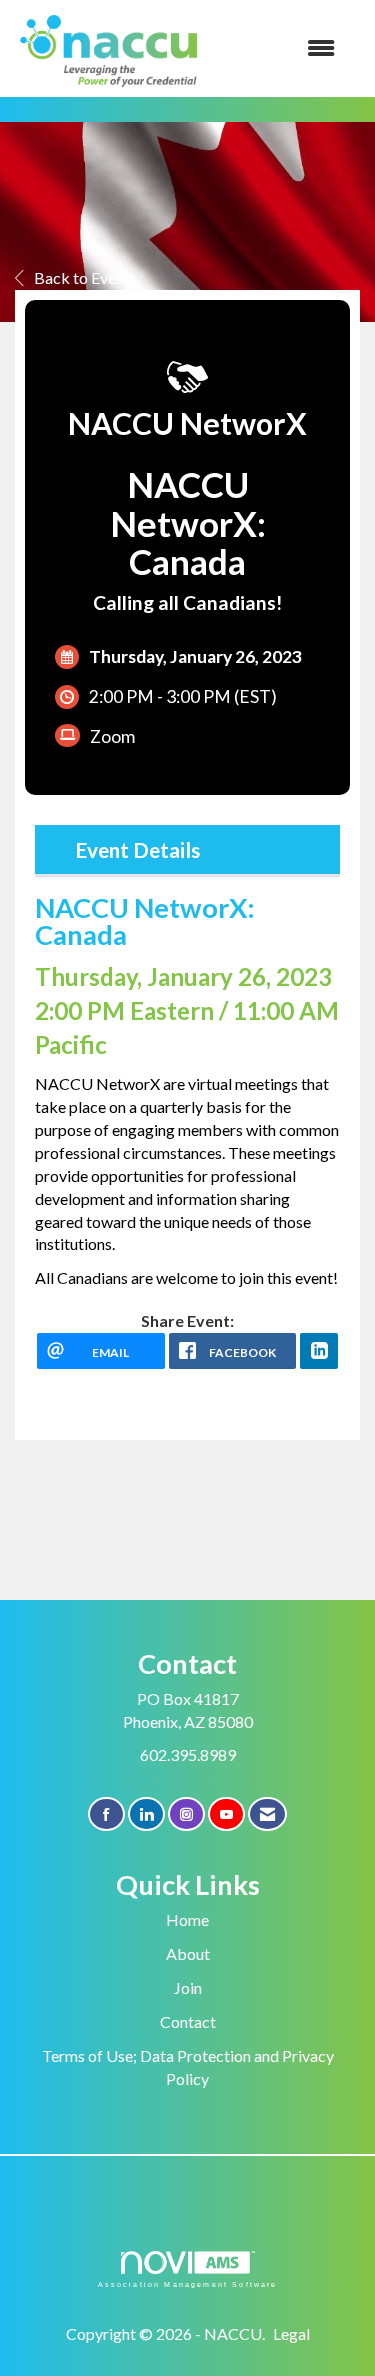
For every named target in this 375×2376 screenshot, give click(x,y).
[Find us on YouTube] (226, 1814)
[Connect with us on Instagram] (186, 1814)
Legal (291, 2333)
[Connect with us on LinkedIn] (146, 1814)
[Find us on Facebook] (106, 1814)
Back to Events (85, 277)
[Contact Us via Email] (267, 1814)
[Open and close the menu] (280, 48)
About (188, 1953)
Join (188, 1987)
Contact (188, 2021)
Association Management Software (188, 2284)
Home (187, 1919)
